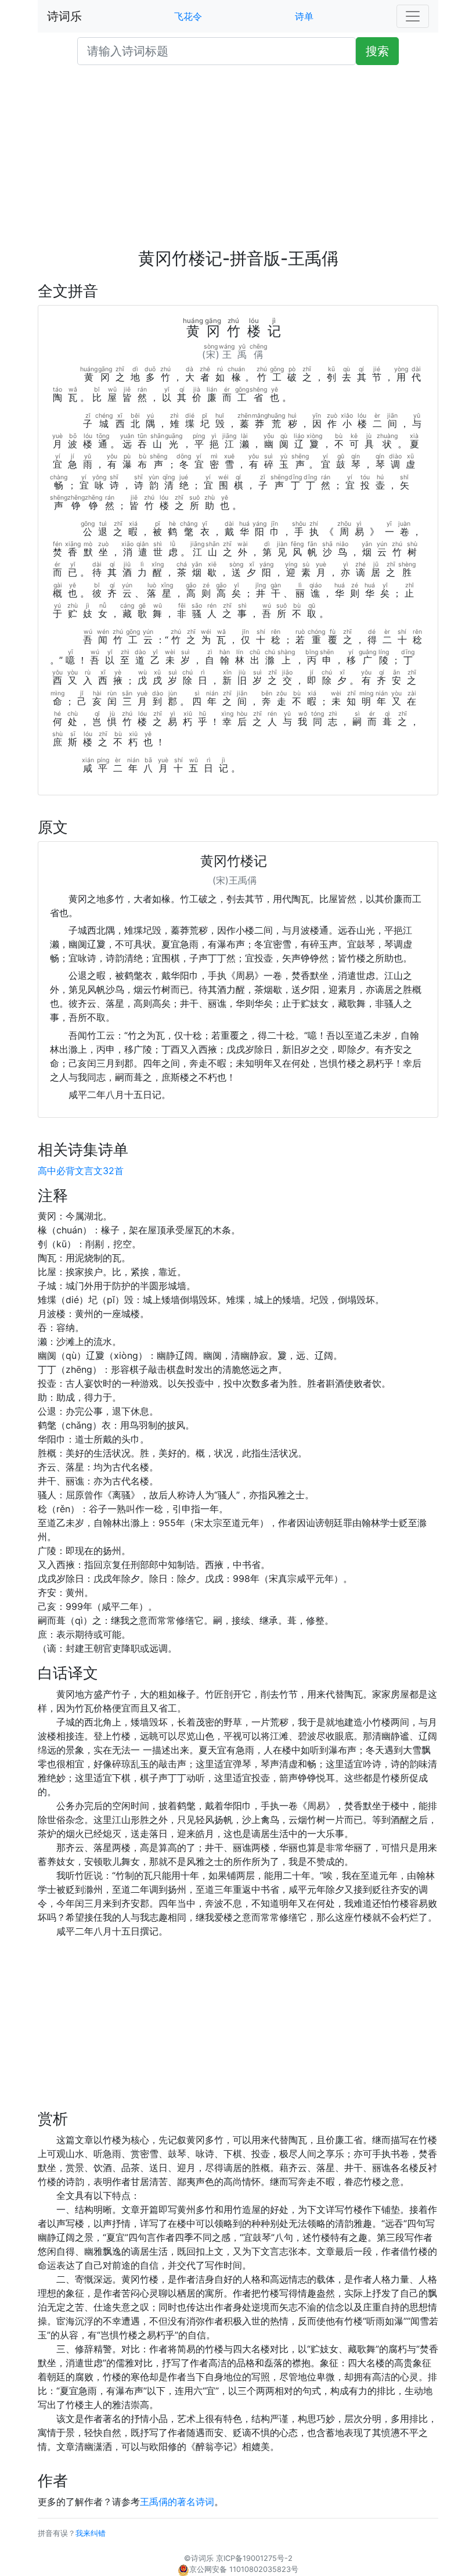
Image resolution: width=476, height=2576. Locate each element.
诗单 (304, 16)
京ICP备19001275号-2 (254, 2558)
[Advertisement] (238, 162)
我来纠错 (91, 2533)
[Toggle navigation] (413, 16)
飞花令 (188, 16)
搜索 (377, 51)
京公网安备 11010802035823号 (244, 2569)
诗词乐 (64, 16)
